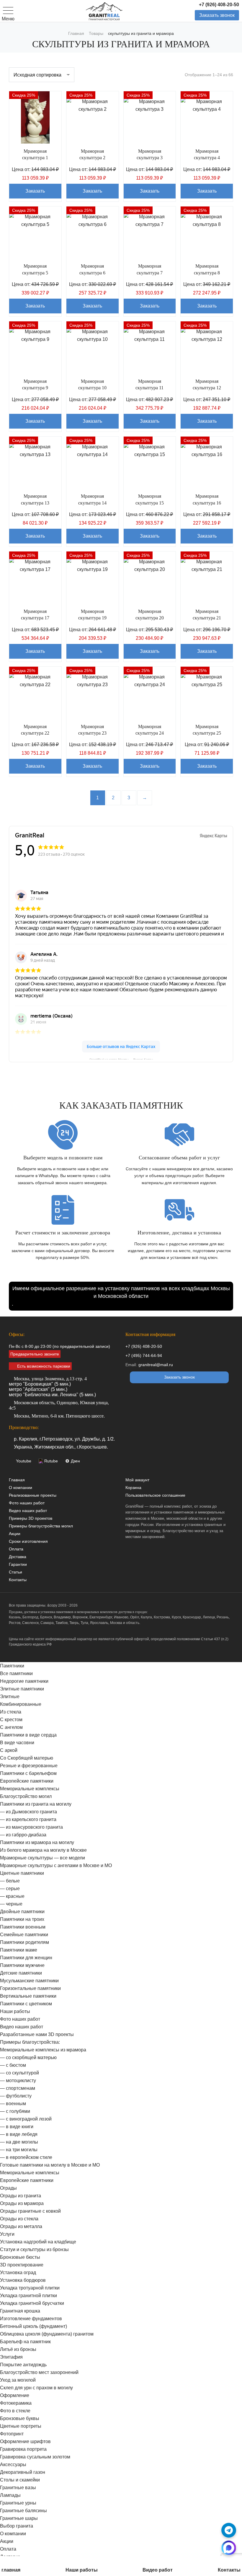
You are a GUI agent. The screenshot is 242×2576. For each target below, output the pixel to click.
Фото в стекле (15, 2411)
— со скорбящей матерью (28, 2057)
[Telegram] (229, 2530)
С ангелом (11, 1727)
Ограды (8, 2188)
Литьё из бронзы (18, 2349)
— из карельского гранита (28, 1819)
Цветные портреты (21, 2426)
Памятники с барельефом (28, 1773)
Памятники (12, 1666)
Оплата (16, 1549)
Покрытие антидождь (23, 2365)
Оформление (15, 2395)
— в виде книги (17, 2127)
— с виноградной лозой (26, 2119)
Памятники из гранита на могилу (36, 1804)
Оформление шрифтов (25, 2441)
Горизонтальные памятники (30, 1988)
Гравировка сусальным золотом (35, 2457)
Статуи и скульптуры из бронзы (34, 2249)
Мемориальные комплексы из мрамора (43, 2050)
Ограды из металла (21, 2226)
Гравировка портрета (23, 2449)
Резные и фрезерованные (29, 1766)
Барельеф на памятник (25, 2342)
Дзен (75, 1461)
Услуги (7, 2234)
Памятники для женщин (26, 1958)
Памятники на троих (22, 1919)
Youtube (24, 1461)
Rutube (51, 1461)
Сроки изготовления (28, 1541)
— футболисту (16, 2096)
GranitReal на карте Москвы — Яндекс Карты (121, 1059)
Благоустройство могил (26, 1796)
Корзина (133, 1488)
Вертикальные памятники (28, 1996)
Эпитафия (11, 2357)
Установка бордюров (23, 2280)
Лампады (10, 2495)
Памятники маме (19, 1950)
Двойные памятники (22, 1912)
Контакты (18, 1580)
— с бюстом (13, 2065)
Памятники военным (23, 1927)
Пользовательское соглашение (155, 1495)
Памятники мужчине (22, 1965)
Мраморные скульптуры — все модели (42, 1858)
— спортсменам (18, 2088)
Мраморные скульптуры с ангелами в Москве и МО (56, 1865)
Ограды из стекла (19, 2219)
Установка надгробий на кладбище (38, 2242)
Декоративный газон (23, 2472)
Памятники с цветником (26, 2004)
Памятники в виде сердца (28, 1735)
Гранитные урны (18, 2503)
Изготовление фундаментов (31, 2319)
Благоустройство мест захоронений (39, 2372)
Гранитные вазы (18, 2488)
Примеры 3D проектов (31, 1518)
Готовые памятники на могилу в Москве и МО (50, 2165)
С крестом (11, 1720)
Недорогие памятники (24, 1681)
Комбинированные (21, 1704)
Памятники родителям (24, 1942)
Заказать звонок (217, 15)
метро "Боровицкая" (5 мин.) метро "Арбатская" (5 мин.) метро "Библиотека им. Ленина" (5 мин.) (52, 1387)
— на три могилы (19, 2150)
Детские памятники (21, 1973)
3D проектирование (22, 2265)
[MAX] (229, 2548)
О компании (21, 1488)
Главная (17, 1480)
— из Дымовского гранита (28, 1812)
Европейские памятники (27, 1781)
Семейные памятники (24, 1935)
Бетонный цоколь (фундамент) (33, 2326)
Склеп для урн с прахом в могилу (36, 2388)
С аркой (9, 1750)
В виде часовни (17, 1743)
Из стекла (11, 1712)
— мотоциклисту (18, 2081)
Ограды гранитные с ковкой (30, 2211)
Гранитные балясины (23, 2511)
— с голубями (15, 2111)
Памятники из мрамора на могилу (37, 1842)
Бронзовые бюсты (20, 2257)
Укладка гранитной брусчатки (32, 2303)
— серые (10, 1889)
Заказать (35, 191)
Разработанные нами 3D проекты (37, 2034)
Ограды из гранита (21, 2196)
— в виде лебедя (19, 2134)
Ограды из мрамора (22, 2203)
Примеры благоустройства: (30, 2042)
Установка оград (18, 2272)
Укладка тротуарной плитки (30, 2288)
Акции (15, 1534)
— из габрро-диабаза (23, 1835)
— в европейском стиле (26, 2157)
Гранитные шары (19, 2518)
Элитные (10, 1697)
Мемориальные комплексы (30, 1789)
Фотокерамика (16, 2403)
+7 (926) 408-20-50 (219, 5)
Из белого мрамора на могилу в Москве (43, 1850)
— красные (12, 1896)
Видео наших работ (28, 1511)
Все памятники (16, 1673)
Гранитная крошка (20, 2311)
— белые (10, 1881)
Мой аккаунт (137, 1480)
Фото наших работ (27, 1503)
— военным (13, 2104)
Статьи (15, 1572)
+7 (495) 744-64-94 (144, 1355)
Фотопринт (12, 2434)
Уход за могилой (18, 2380)
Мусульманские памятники (29, 1981)
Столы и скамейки (20, 2480)
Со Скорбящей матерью (27, 1758)
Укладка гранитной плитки (28, 2296)
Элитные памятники (22, 1689)
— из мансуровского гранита (31, 1827)
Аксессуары (13, 2464)
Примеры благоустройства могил (41, 1526)
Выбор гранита (17, 2526)
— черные (11, 1904)
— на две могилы (19, 2142)
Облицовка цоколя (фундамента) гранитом (47, 2334)
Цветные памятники (22, 1873)
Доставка (18, 1557)
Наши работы (15, 2011)
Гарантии (18, 1564)
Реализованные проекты (33, 1495)
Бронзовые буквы (20, 2418)
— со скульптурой (19, 2073)
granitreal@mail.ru (156, 1365)
